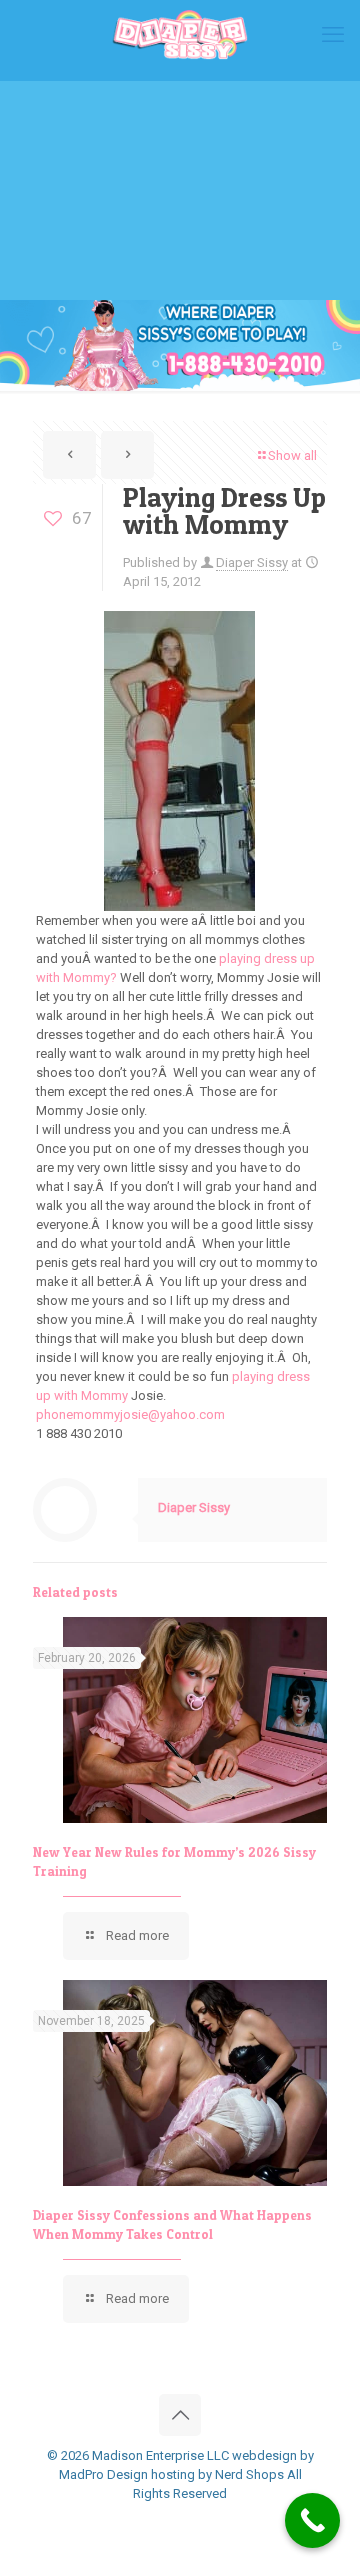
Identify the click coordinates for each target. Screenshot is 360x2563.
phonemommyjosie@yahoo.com (130, 1414)
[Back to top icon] (180, 2415)
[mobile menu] (333, 35)
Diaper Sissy (252, 562)
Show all (292, 455)
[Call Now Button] (312, 2520)
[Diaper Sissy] (180, 35)
